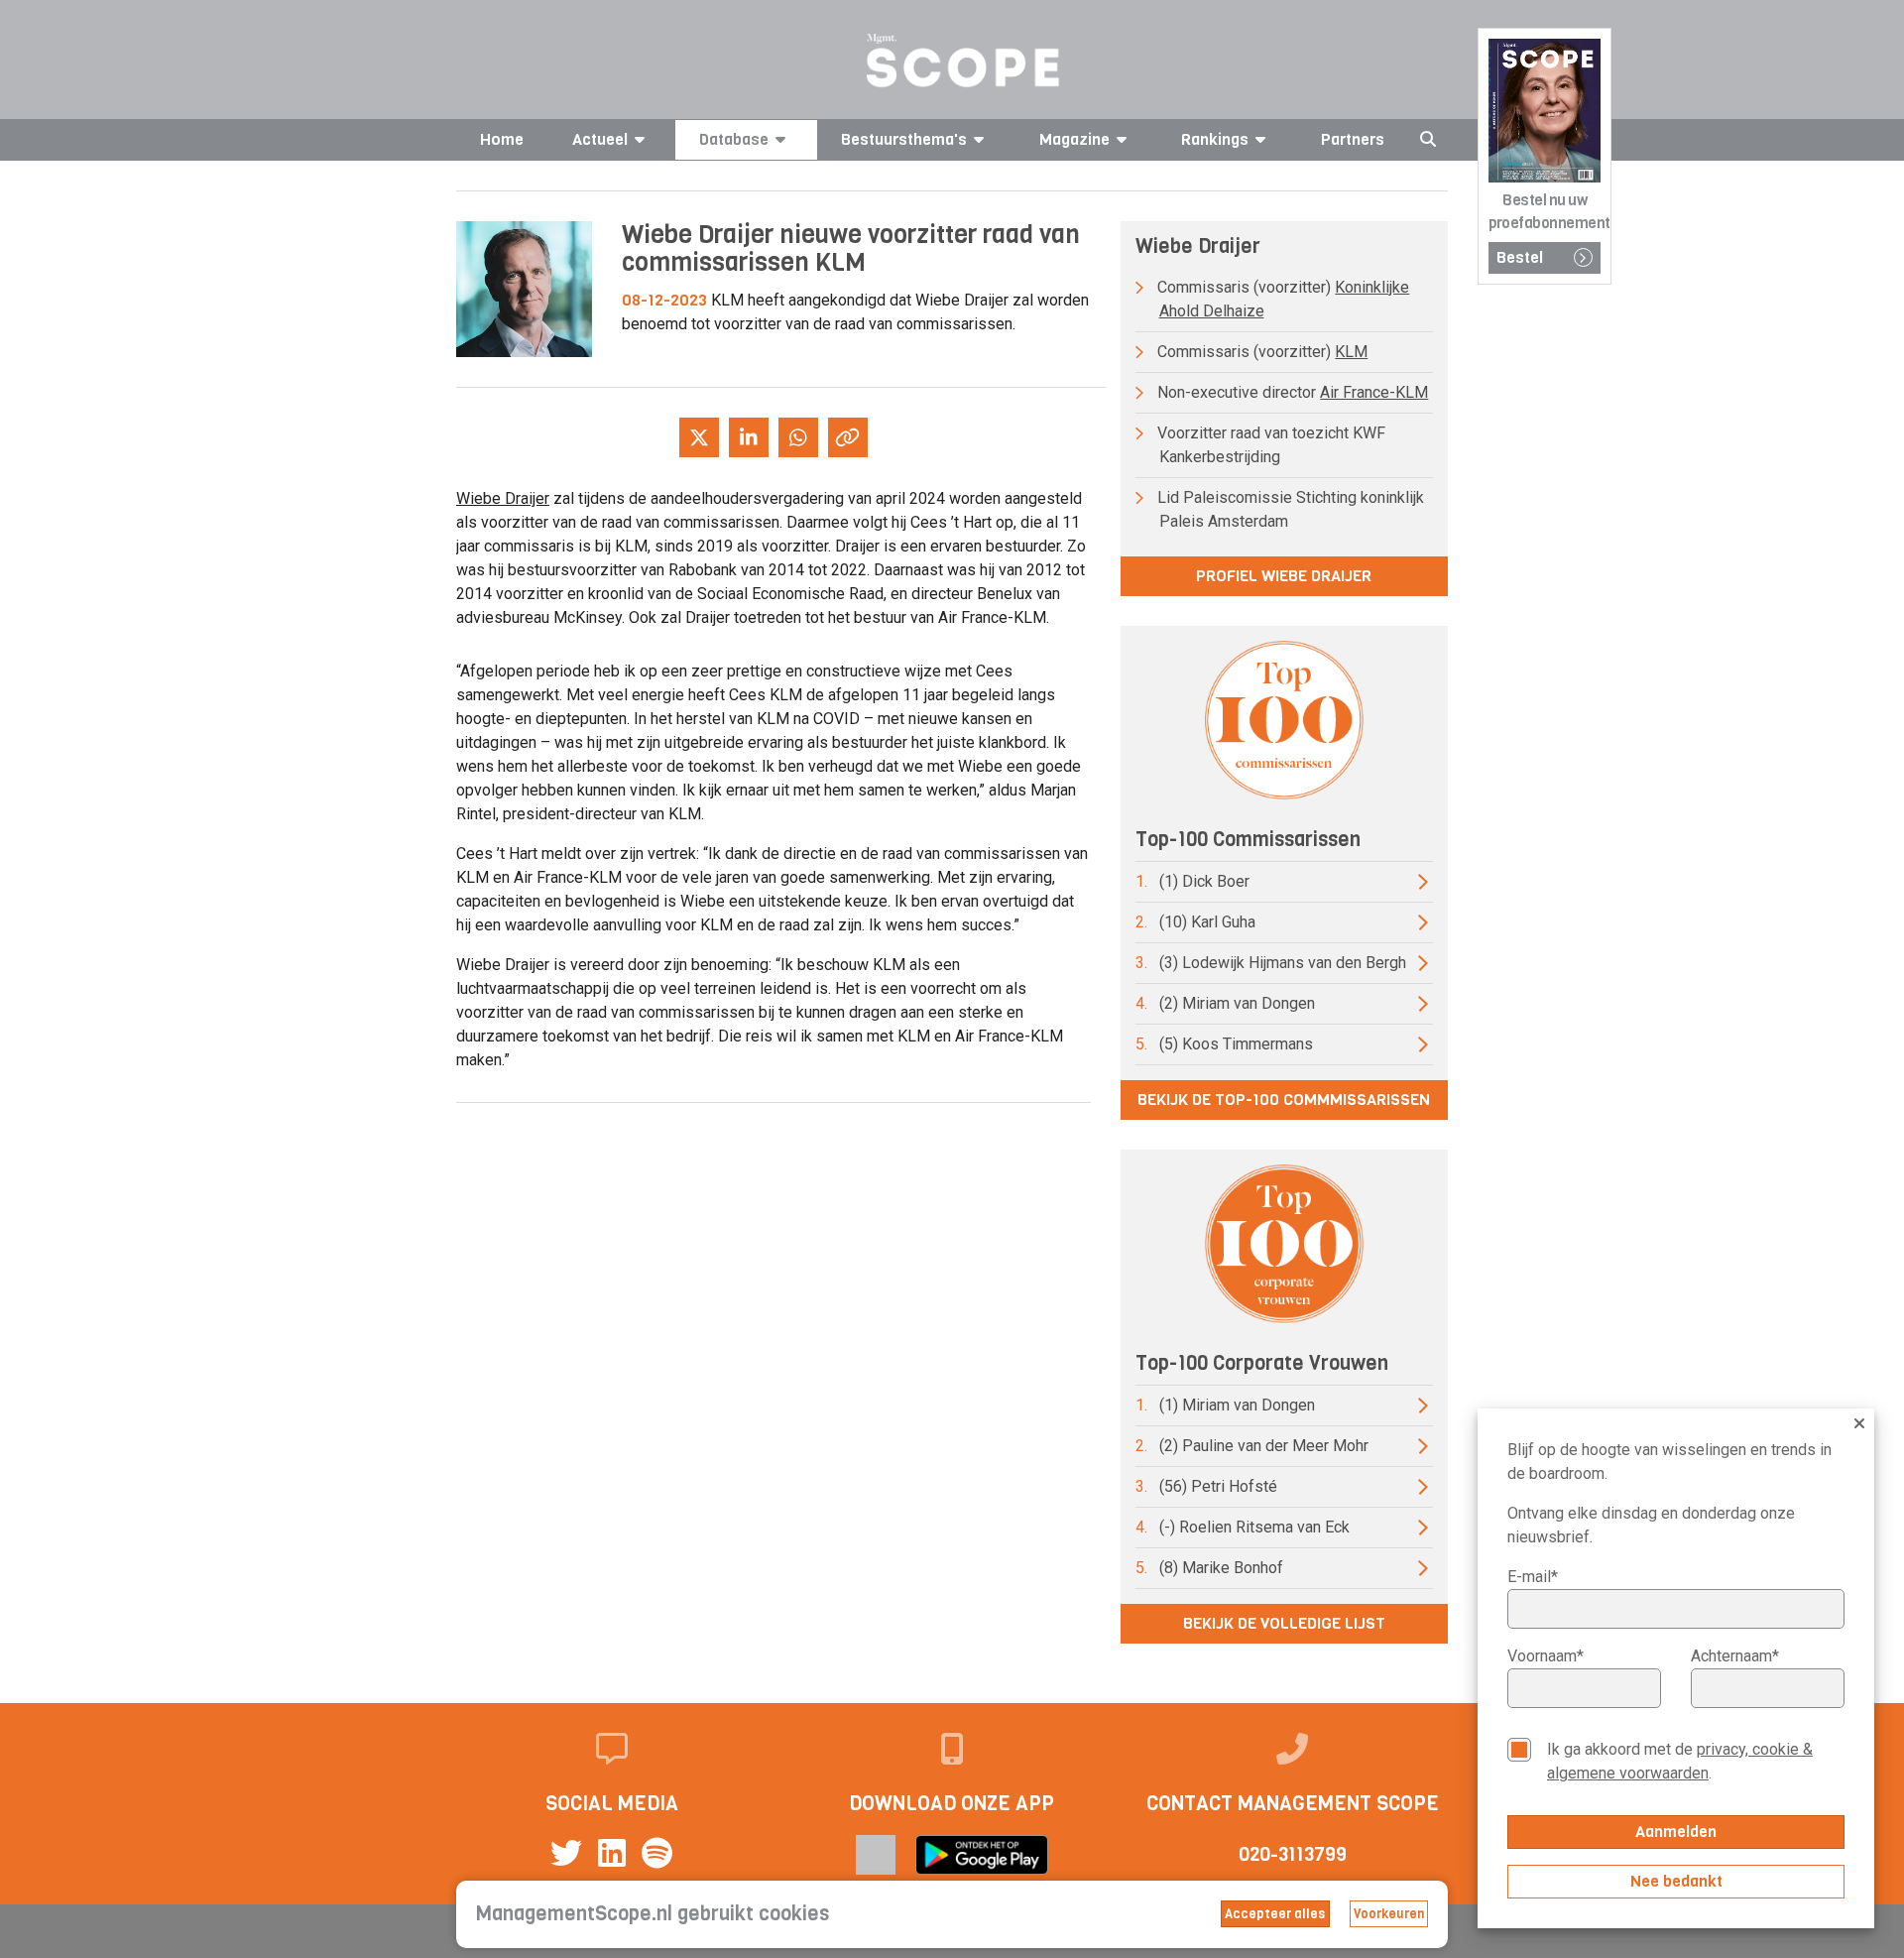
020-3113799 (1293, 1854)
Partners (1353, 139)
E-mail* (1533, 1577)
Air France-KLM (1374, 392)
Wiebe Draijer (503, 498)
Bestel (1520, 257)
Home (502, 139)
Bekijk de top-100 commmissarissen (1284, 1100)
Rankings (1215, 139)
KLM (1351, 352)
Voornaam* (1546, 1656)
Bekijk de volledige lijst (1284, 1623)
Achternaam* (1735, 1656)
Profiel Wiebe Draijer (1284, 576)
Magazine (1074, 139)
